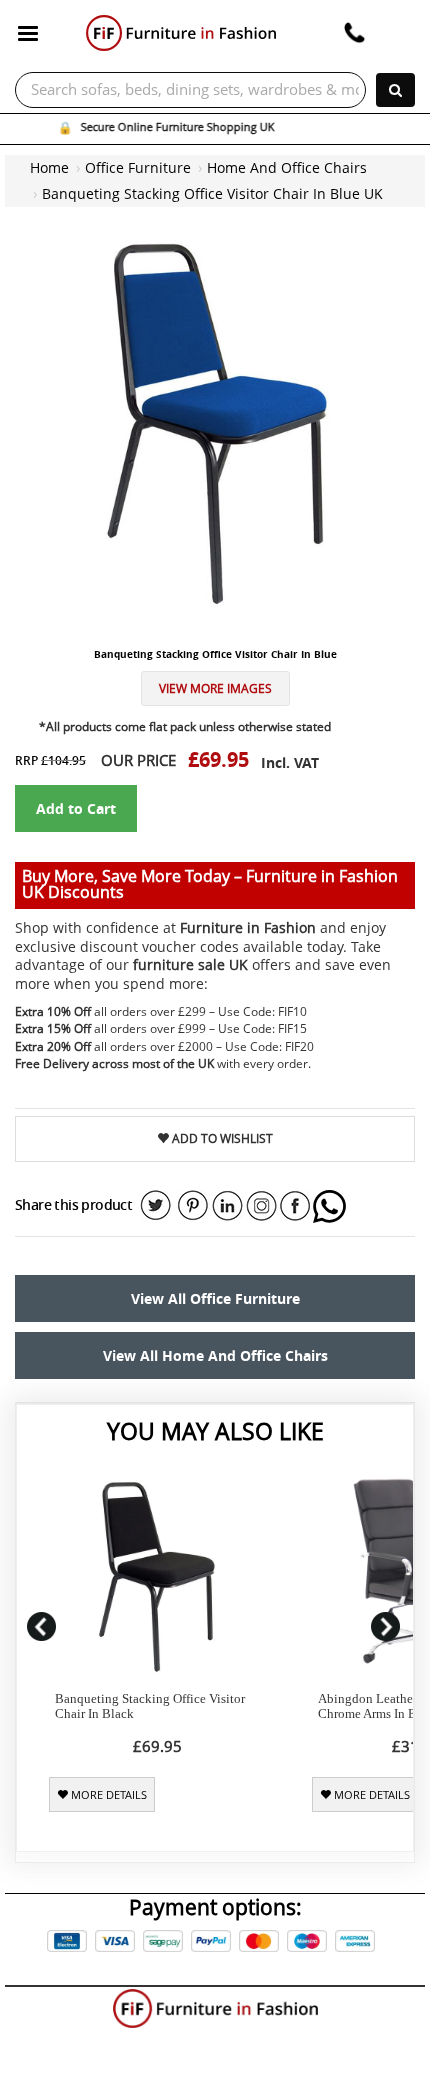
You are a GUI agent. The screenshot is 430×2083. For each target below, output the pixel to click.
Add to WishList (221, 1138)
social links (156, 1206)
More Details (107, 1795)
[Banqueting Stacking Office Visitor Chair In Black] (157, 1576)
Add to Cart (76, 808)
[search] (395, 90)
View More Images (215, 688)
